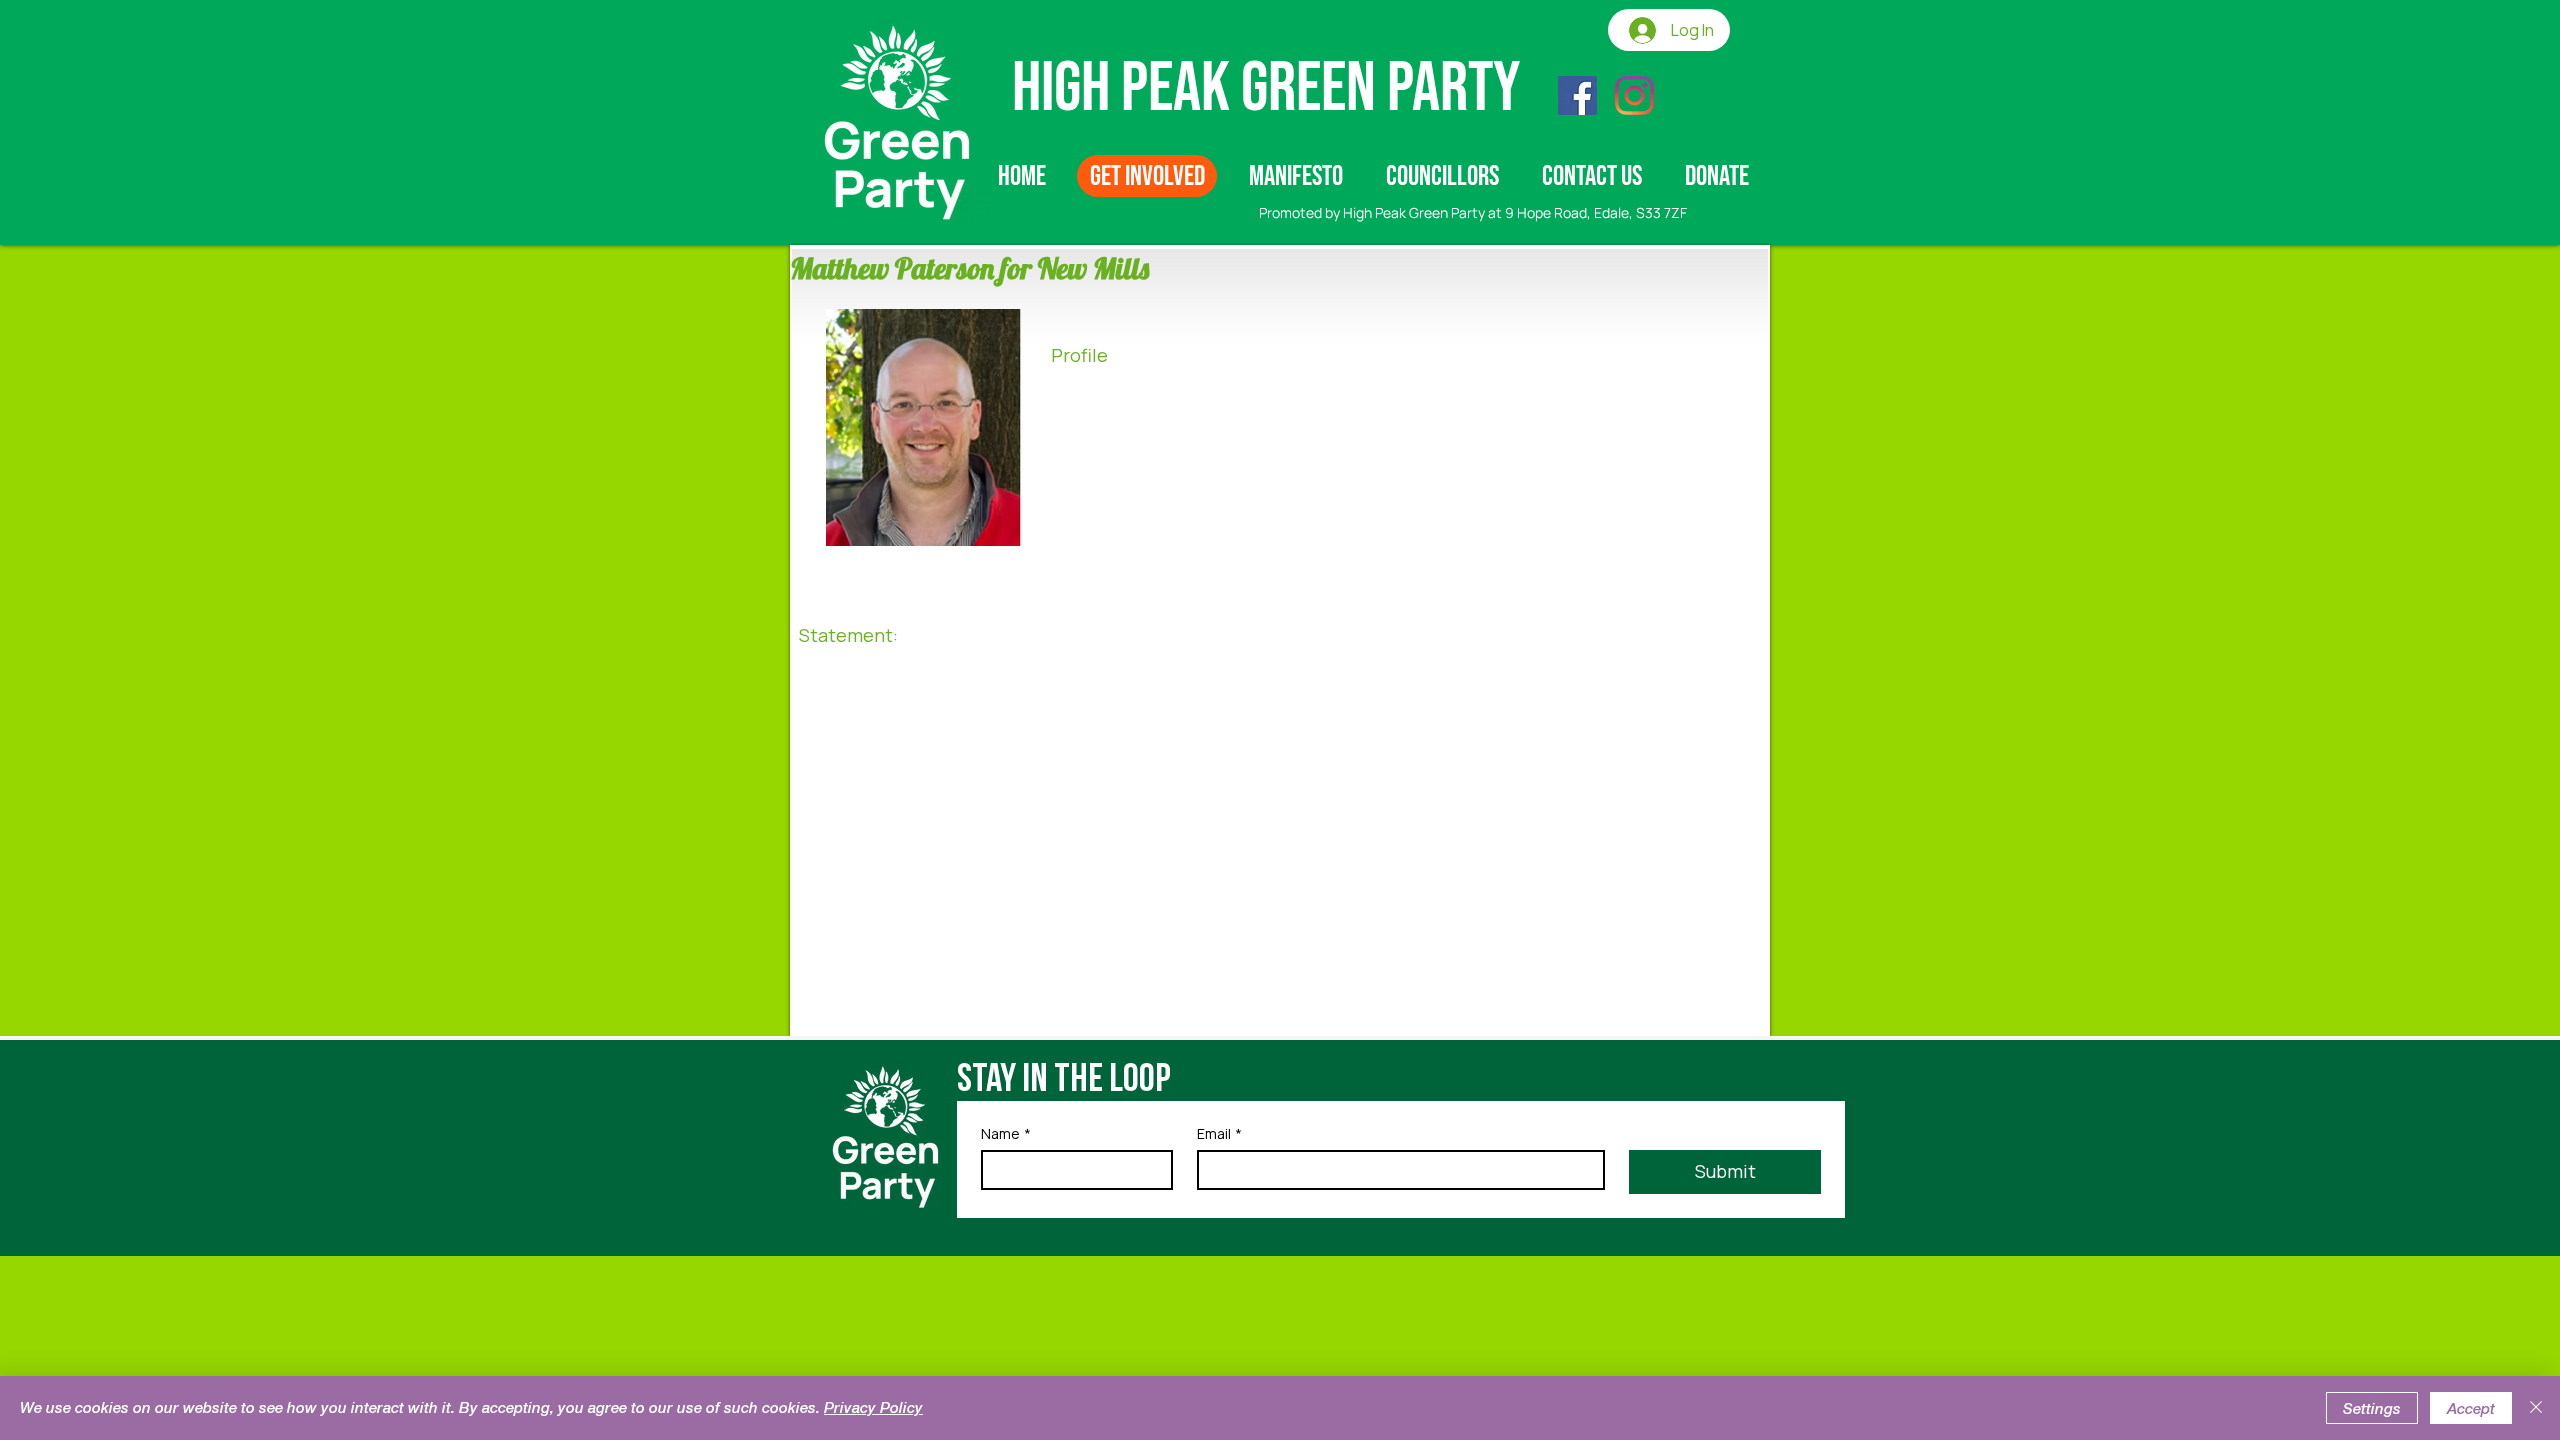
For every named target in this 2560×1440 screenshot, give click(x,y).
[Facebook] (1577, 95)
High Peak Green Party (1266, 89)
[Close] (2536, 1408)
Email (1219, 1133)
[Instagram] (1634, 95)
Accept (2471, 1408)
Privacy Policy (873, 1407)
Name (1006, 1133)
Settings (2372, 1408)
